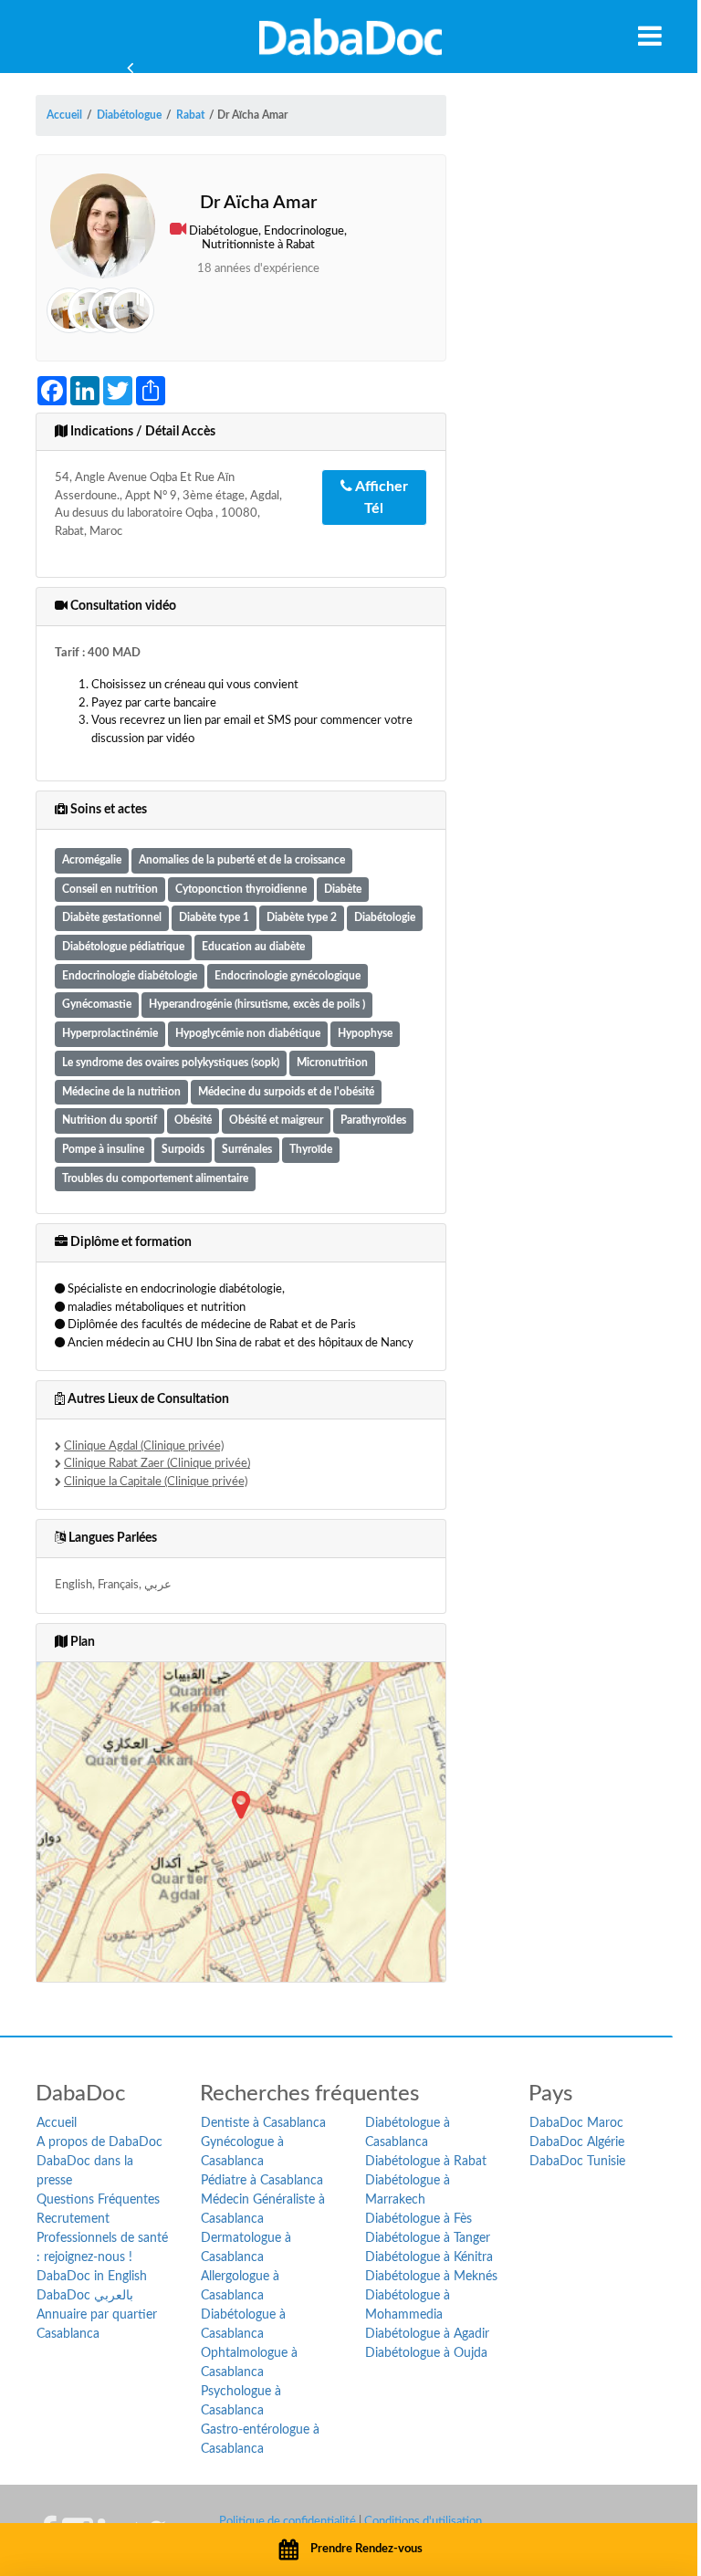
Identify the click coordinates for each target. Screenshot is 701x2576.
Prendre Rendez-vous (366, 2549)
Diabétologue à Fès (419, 2219)
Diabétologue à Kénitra (429, 2257)
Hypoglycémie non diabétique (248, 1034)
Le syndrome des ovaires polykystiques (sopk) (171, 1063)
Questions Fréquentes (98, 2200)
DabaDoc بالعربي (85, 2296)
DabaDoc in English (92, 2277)
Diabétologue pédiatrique (123, 947)
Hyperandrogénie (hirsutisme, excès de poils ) (257, 1005)
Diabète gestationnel (112, 918)
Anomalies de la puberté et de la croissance (242, 860)
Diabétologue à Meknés (431, 2277)
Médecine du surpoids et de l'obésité (286, 1092)
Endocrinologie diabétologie (130, 976)
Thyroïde (311, 1150)
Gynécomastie (97, 1005)
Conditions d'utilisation (423, 2522)
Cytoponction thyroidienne (241, 890)
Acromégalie (92, 860)
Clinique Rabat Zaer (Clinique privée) (157, 1464)
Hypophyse (365, 1034)
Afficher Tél (380, 497)
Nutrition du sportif (110, 1120)
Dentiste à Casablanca (263, 2123)
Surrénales (247, 1150)
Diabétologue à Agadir (427, 2334)
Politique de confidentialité (288, 2522)
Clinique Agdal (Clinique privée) (144, 1446)
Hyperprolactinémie (110, 1034)
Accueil (57, 2123)
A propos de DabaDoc (99, 2142)
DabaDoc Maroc (576, 2123)
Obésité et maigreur (276, 1120)
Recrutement (73, 2219)
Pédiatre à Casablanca (262, 2181)
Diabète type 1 (214, 918)
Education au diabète (253, 947)
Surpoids (183, 1150)
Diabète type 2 (302, 918)
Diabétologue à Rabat (426, 2162)
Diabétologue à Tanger (428, 2238)
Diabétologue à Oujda (426, 2353)
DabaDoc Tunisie (577, 2162)
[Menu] (650, 36)
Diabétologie (385, 918)
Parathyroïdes (373, 1120)
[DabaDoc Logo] (350, 37)
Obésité (193, 1120)
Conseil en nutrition (110, 890)
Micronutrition (332, 1063)
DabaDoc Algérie (577, 2142)
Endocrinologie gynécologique (288, 976)
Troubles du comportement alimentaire (155, 1179)
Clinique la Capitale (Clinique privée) (156, 1482)
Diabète (343, 890)
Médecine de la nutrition (121, 1092)
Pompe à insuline (103, 1150)
